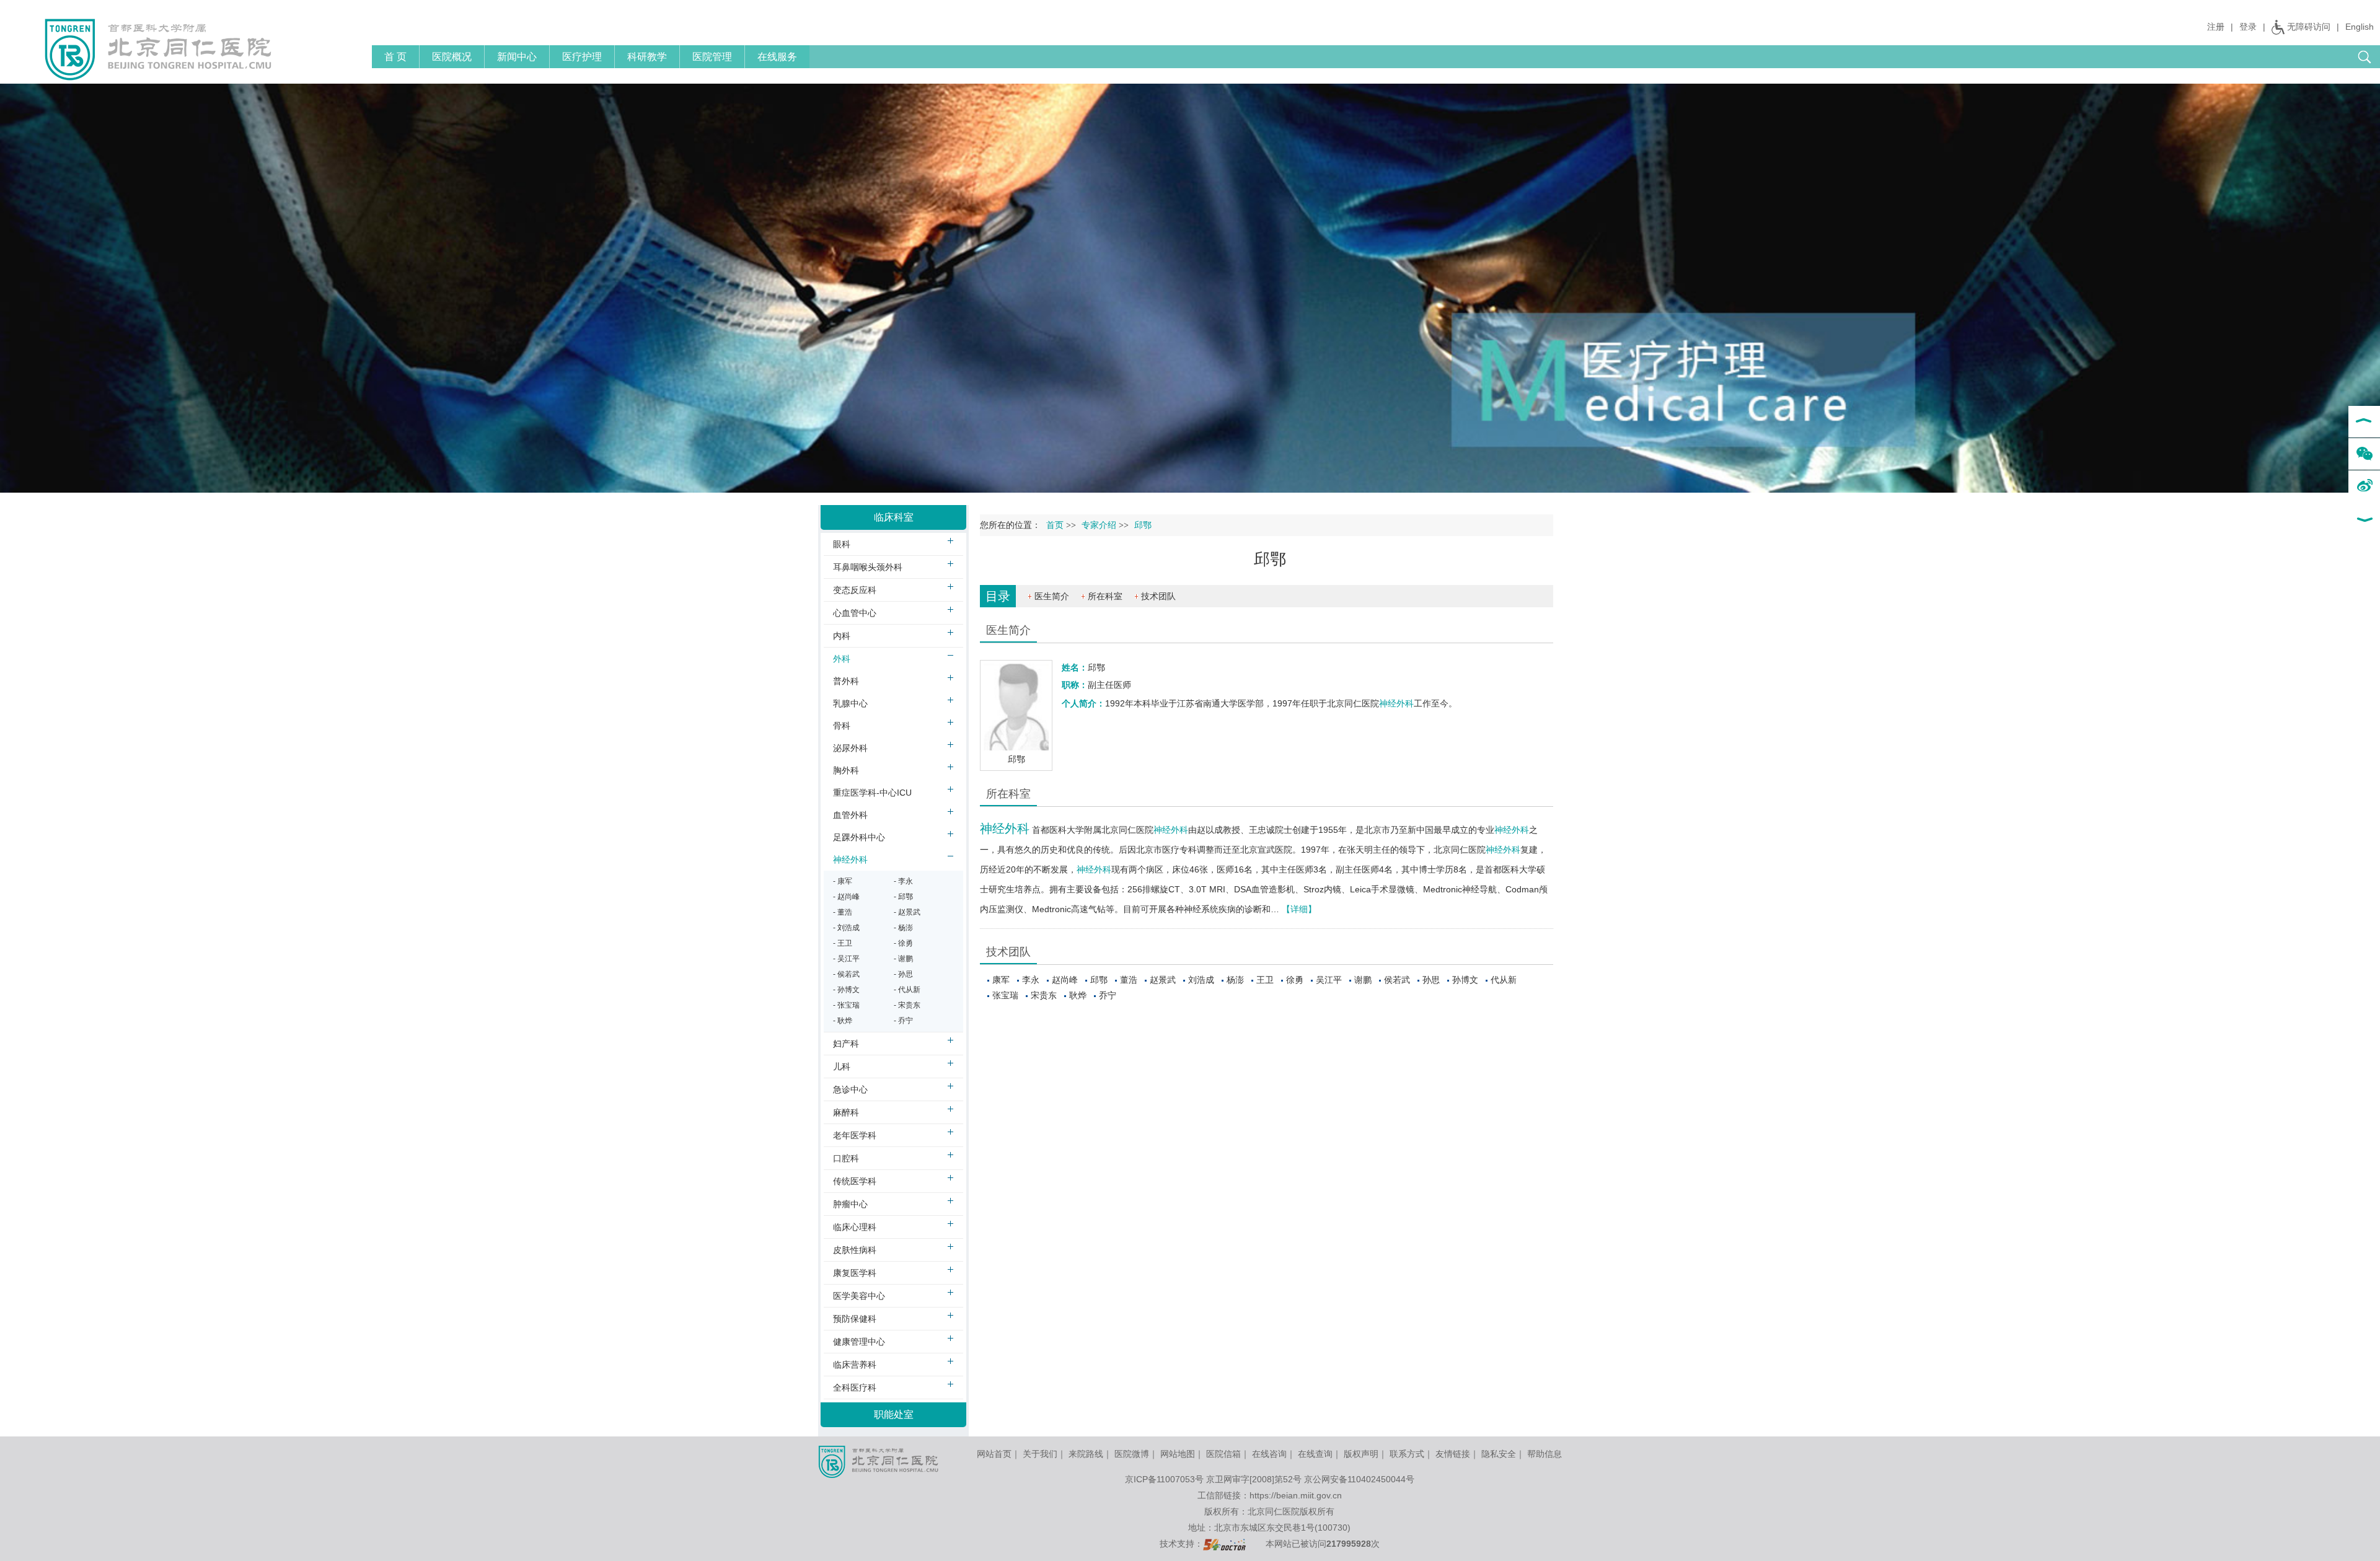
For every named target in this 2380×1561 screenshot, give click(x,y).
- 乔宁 (903, 1021)
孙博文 (1465, 980)
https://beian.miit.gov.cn (1296, 1495)
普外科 (846, 681)
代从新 (1504, 980)
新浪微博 (2364, 486)
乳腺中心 (850, 703)
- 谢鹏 (903, 959)
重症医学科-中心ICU (872, 793)
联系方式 (1407, 1454)
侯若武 (1397, 980)
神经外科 (1396, 703)
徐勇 (1295, 980)
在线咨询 (1269, 1454)
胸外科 (846, 770)
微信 (2364, 454)
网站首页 (994, 1454)
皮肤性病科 (855, 1250)
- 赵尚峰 (846, 897)
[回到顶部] (2364, 422)
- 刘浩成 (846, 928)
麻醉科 (846, 1112)
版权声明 (1361, 1454)
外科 (842, 659)
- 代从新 (907, 990)
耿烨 (1078, 995)
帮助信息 (1545, 1454)
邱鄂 (1099, 980)
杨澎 (1235, 980)
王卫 (1265, 980)
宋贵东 (1044, 995)
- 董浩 (843, 912)
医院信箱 (1223, 1454)
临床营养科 (855, 1365)
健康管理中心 (859, 1342)
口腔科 (846, 1158)
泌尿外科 (850, 748)
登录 (2248, 27)
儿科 (842, 1066)
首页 (1055, 525)
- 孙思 (903, 974)
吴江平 (1329, 980)
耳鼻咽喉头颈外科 (868, 567)
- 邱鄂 (903, 897)
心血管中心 (855, 613)
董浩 (1129, 980)
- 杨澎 (903, 928)
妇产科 (846, 1044)
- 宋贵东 (907, 1005)
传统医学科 (855, 1181)
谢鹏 (1363, 980)
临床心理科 (855, 1227)
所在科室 (1105, 596)
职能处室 (894, 1414)
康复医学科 (855, 1273)
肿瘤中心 (850, 1204)
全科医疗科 (855, 1387)
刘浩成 (1201, 980)
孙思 (1431, 980)
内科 (842, 636)
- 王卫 (843, 943)
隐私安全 (1499, 1454)
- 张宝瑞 (846, 1005)
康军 (1001, 980)
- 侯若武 (846, 974)
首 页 (395, 57)
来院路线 (1086, 1454)
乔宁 (1108, 995)
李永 (1031, 980)
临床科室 (894, 517)
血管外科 (850, 815)
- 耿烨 (843, 1021)
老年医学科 (855, 1135)
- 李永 (903, 881)
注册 (2216, 27)
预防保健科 (855, 1319)
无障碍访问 (2309, 27)
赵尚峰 (1065, 980)
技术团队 (1158, 596)
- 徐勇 (903, 943)
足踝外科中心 (859, 837)
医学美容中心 (859, 1296)
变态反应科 (855, 590)
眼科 (842, 544)
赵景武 (1163, 980)
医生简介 (1052, 596)
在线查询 (1315, 1454)
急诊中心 (850, 1089)
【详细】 (1299, 909)
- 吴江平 (846, 959)
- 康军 (843, 881)
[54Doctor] (1224, 1544)
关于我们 (1040, 1454)
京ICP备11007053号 (1164, 1479)
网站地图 (1178, 1454)
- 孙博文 (846, 990)
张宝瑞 (1005, 995)
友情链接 (1453, 1454)
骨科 (842, 726)
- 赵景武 (907, 912)
